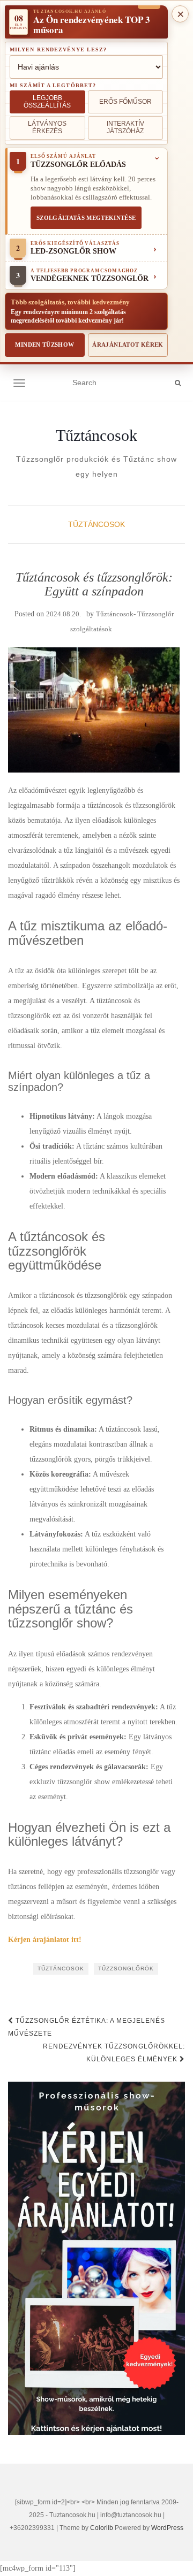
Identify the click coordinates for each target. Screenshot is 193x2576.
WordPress (167, 2528)
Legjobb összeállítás (47, 102)
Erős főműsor (125, 102)
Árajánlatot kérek (128, 345)
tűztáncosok (61, 1969)
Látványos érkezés (47, 127)
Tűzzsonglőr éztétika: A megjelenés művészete (87, 2027)
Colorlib (102, 2528)
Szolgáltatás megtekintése (86, 218)
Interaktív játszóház (125, 127)
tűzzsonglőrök (126, 1969)
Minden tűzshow (44, 345)
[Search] (178, 383)
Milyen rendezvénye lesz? (58, 49)
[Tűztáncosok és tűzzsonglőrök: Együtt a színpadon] (94, 710)
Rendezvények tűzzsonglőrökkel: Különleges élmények (114, 2053)
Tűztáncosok (96, 435)
